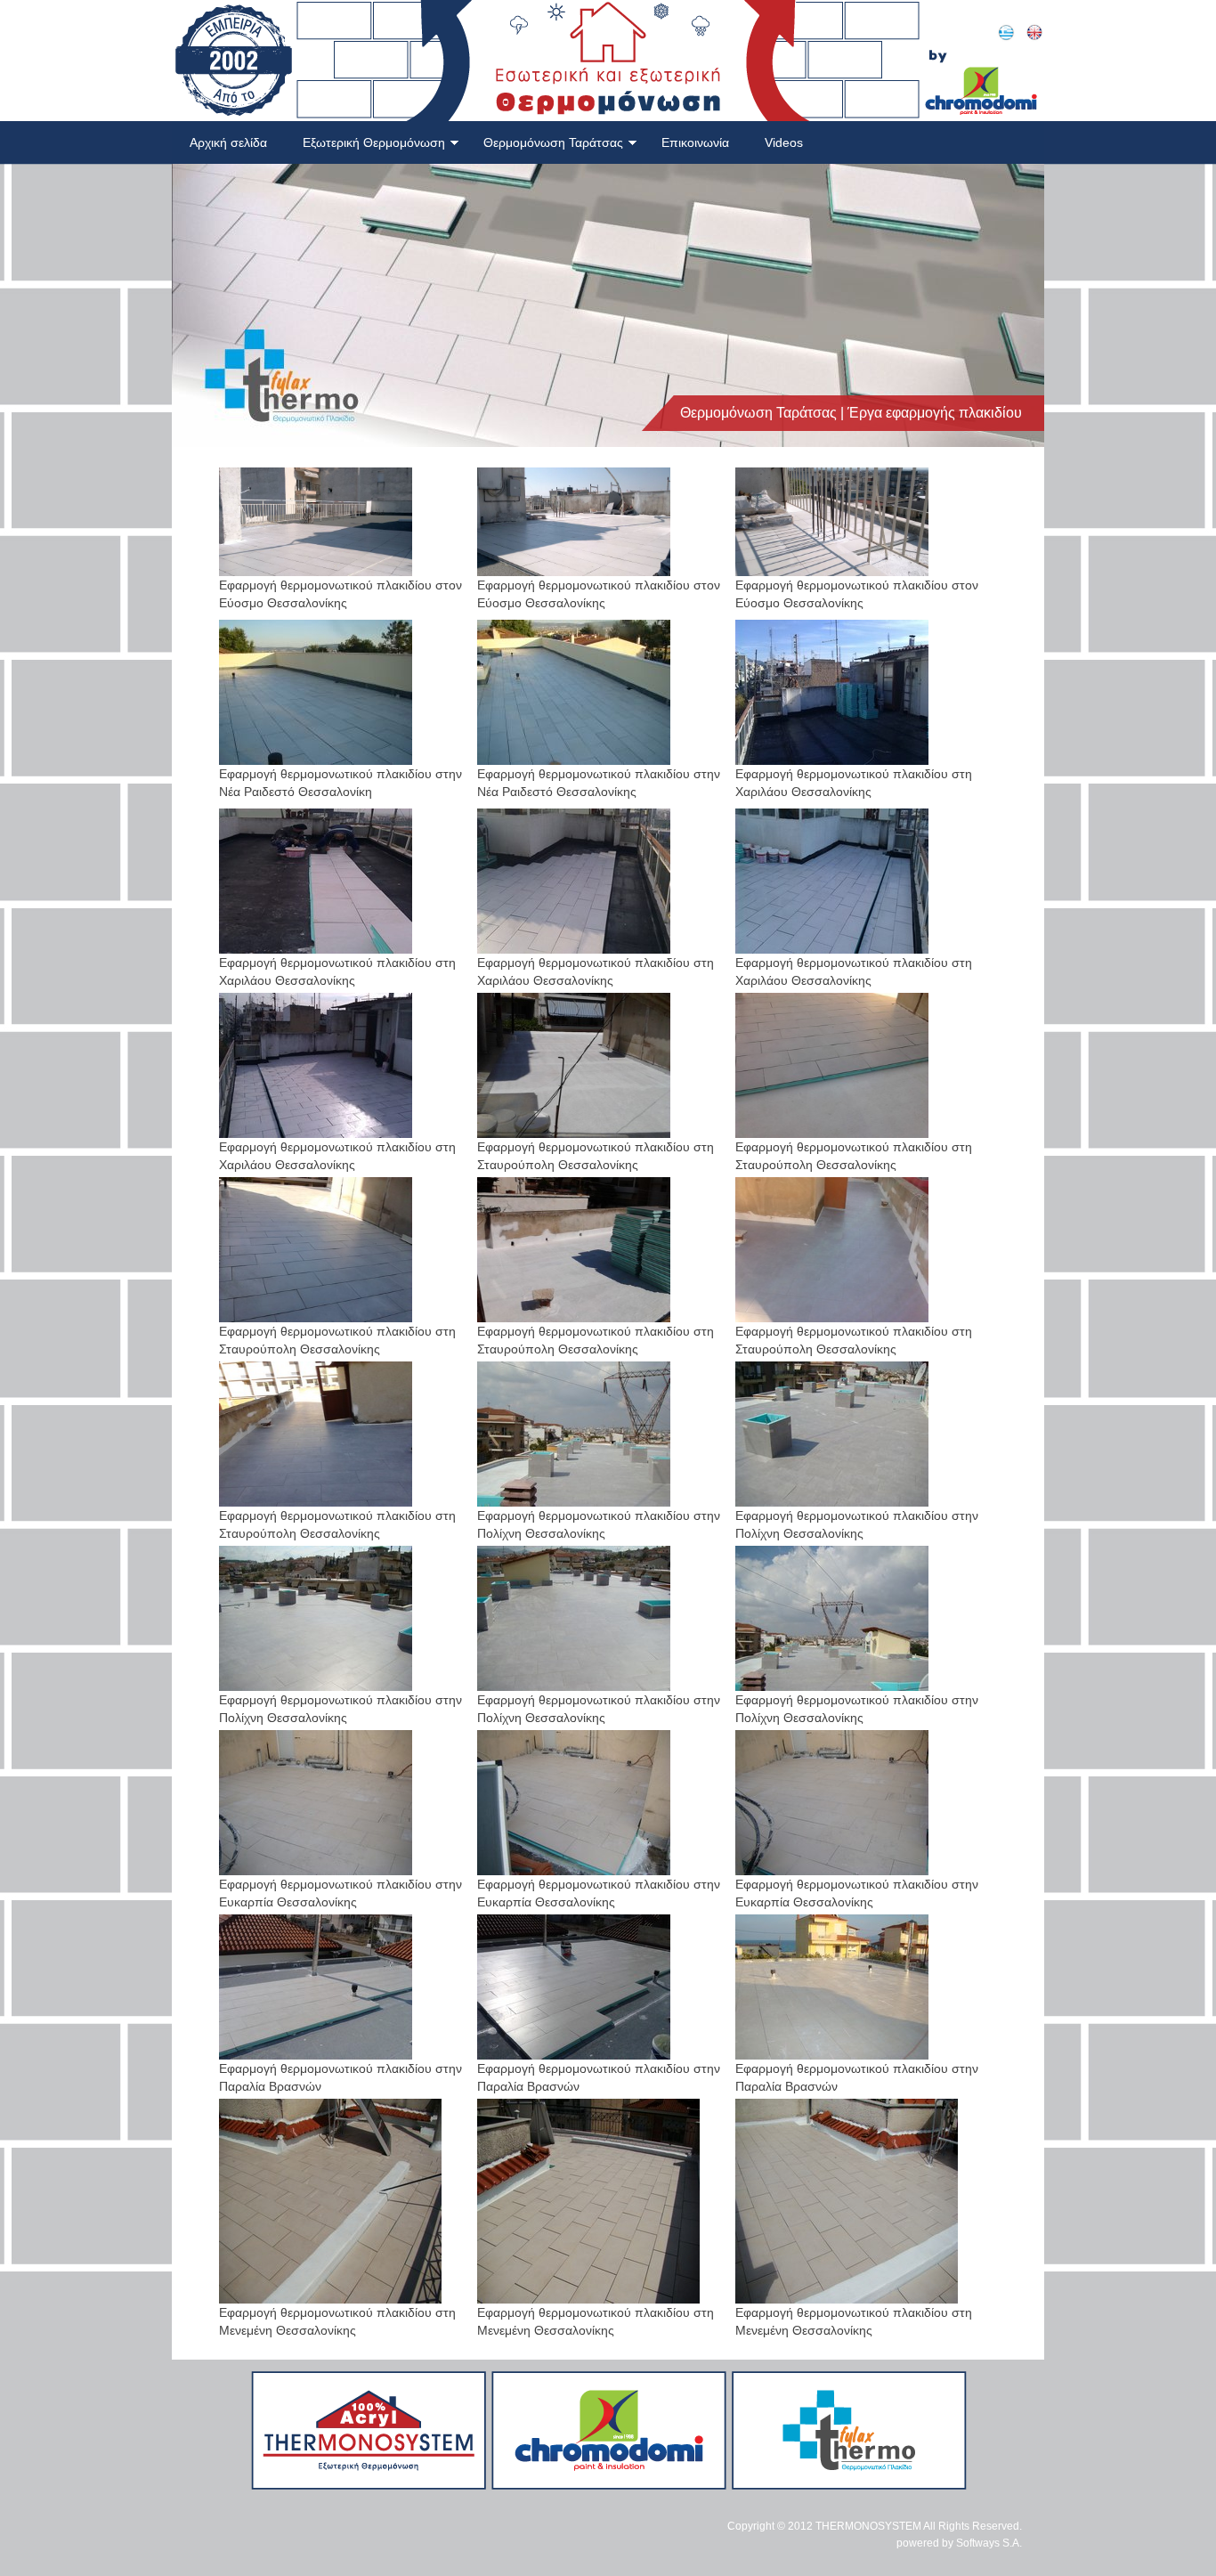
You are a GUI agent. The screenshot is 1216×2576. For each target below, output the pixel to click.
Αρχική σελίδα (228, 142)
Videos (784, 142)
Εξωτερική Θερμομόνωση (374, 142)
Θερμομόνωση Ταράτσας (553, 142)
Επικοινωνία (695, 142)
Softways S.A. (989, 2543)
